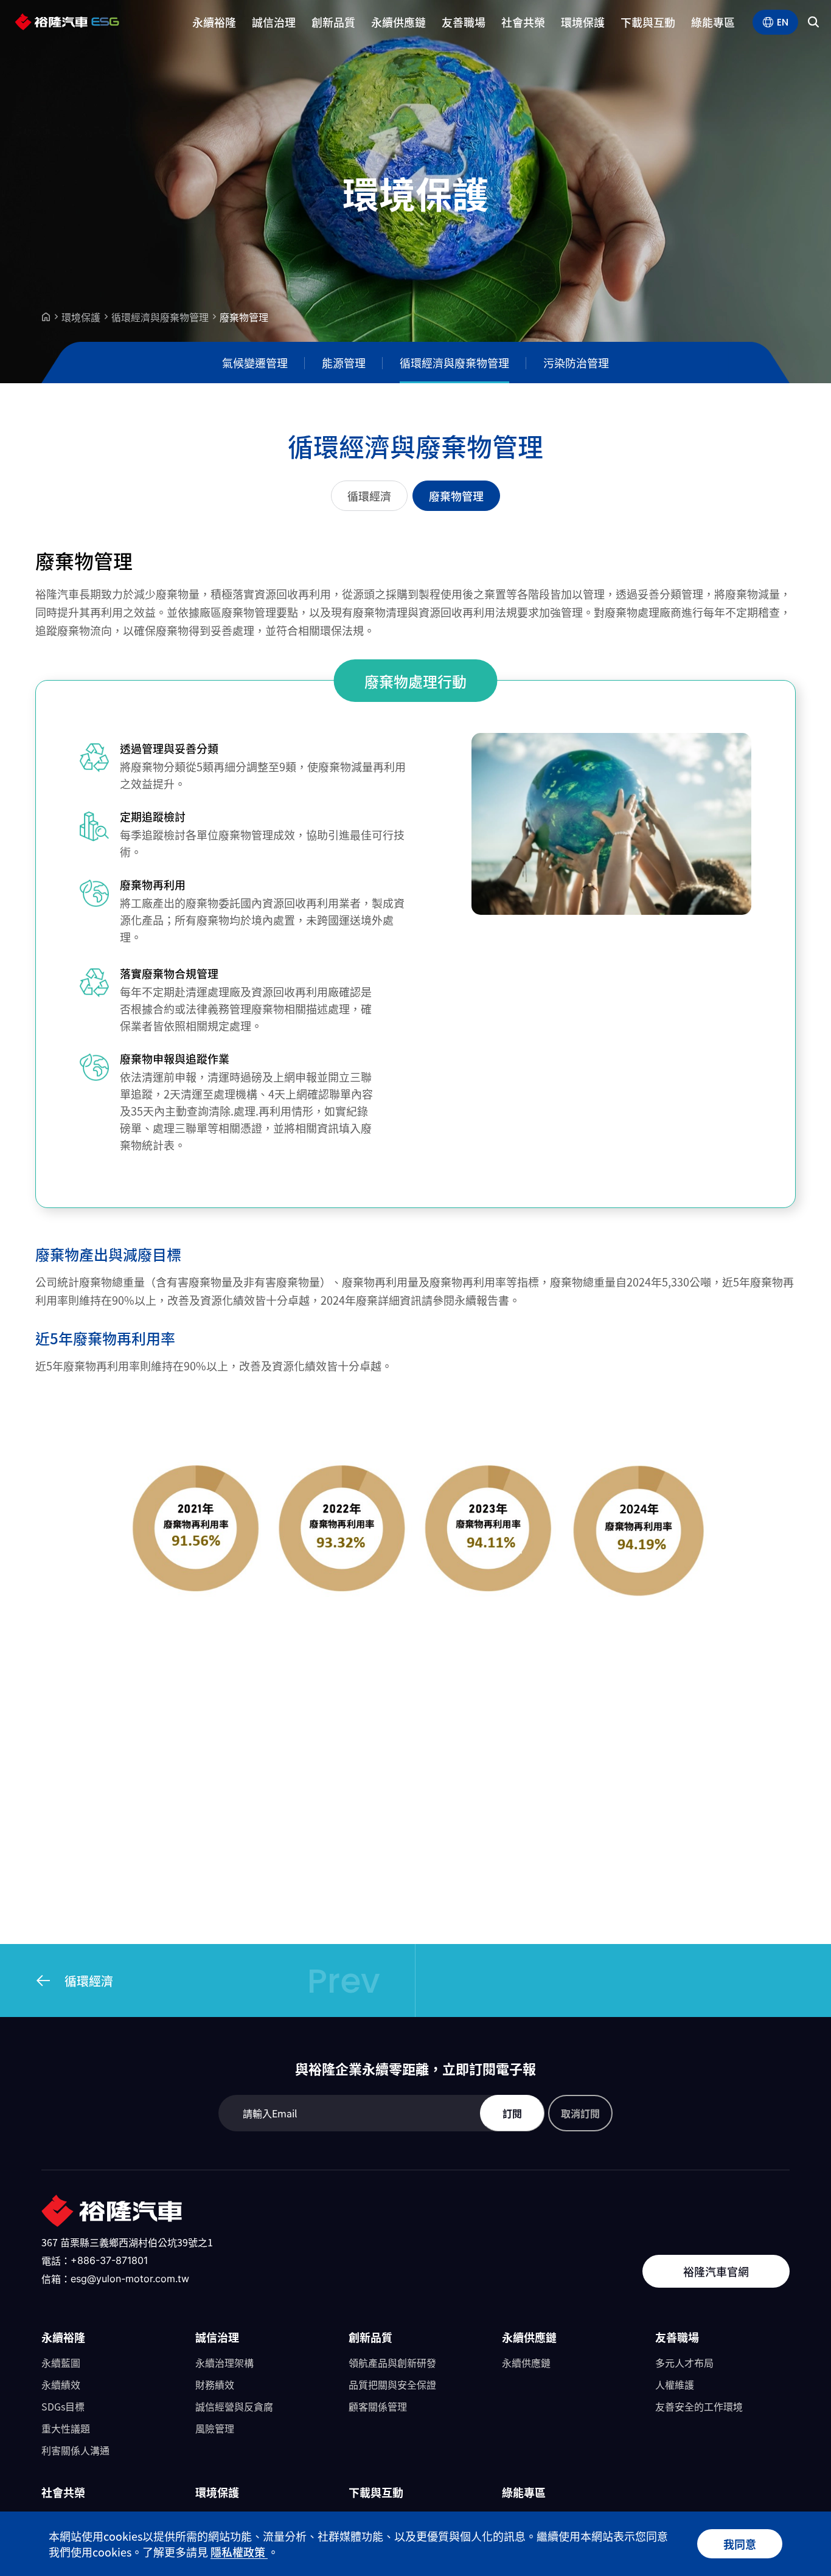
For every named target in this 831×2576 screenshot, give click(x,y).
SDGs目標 (63, 2406)
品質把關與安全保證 (392, 2384)
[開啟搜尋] (813, 22)
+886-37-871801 (109, 2260)
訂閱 (512, 2113)
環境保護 (81, 317)
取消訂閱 (580, 2113)
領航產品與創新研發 (392, 2362)
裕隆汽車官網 (716, 2271)
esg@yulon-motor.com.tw (130, 2279)
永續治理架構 (224, 2362)
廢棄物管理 (456, 496)
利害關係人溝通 (75, 2450)
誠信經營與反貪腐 (234, 2406)
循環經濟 (369, 496)
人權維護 (675, 2384)
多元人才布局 (684, 2362)
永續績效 (61, 2384)
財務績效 (215, 2384)
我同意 (740, 2544)
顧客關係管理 (378, 2406)
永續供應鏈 (526, 2362)
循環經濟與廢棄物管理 (160, 317)
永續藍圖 (61, 2362)
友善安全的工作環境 (699, 2406)
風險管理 (215, 2428)
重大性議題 (66, 2428)
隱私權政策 (239, 2552)
